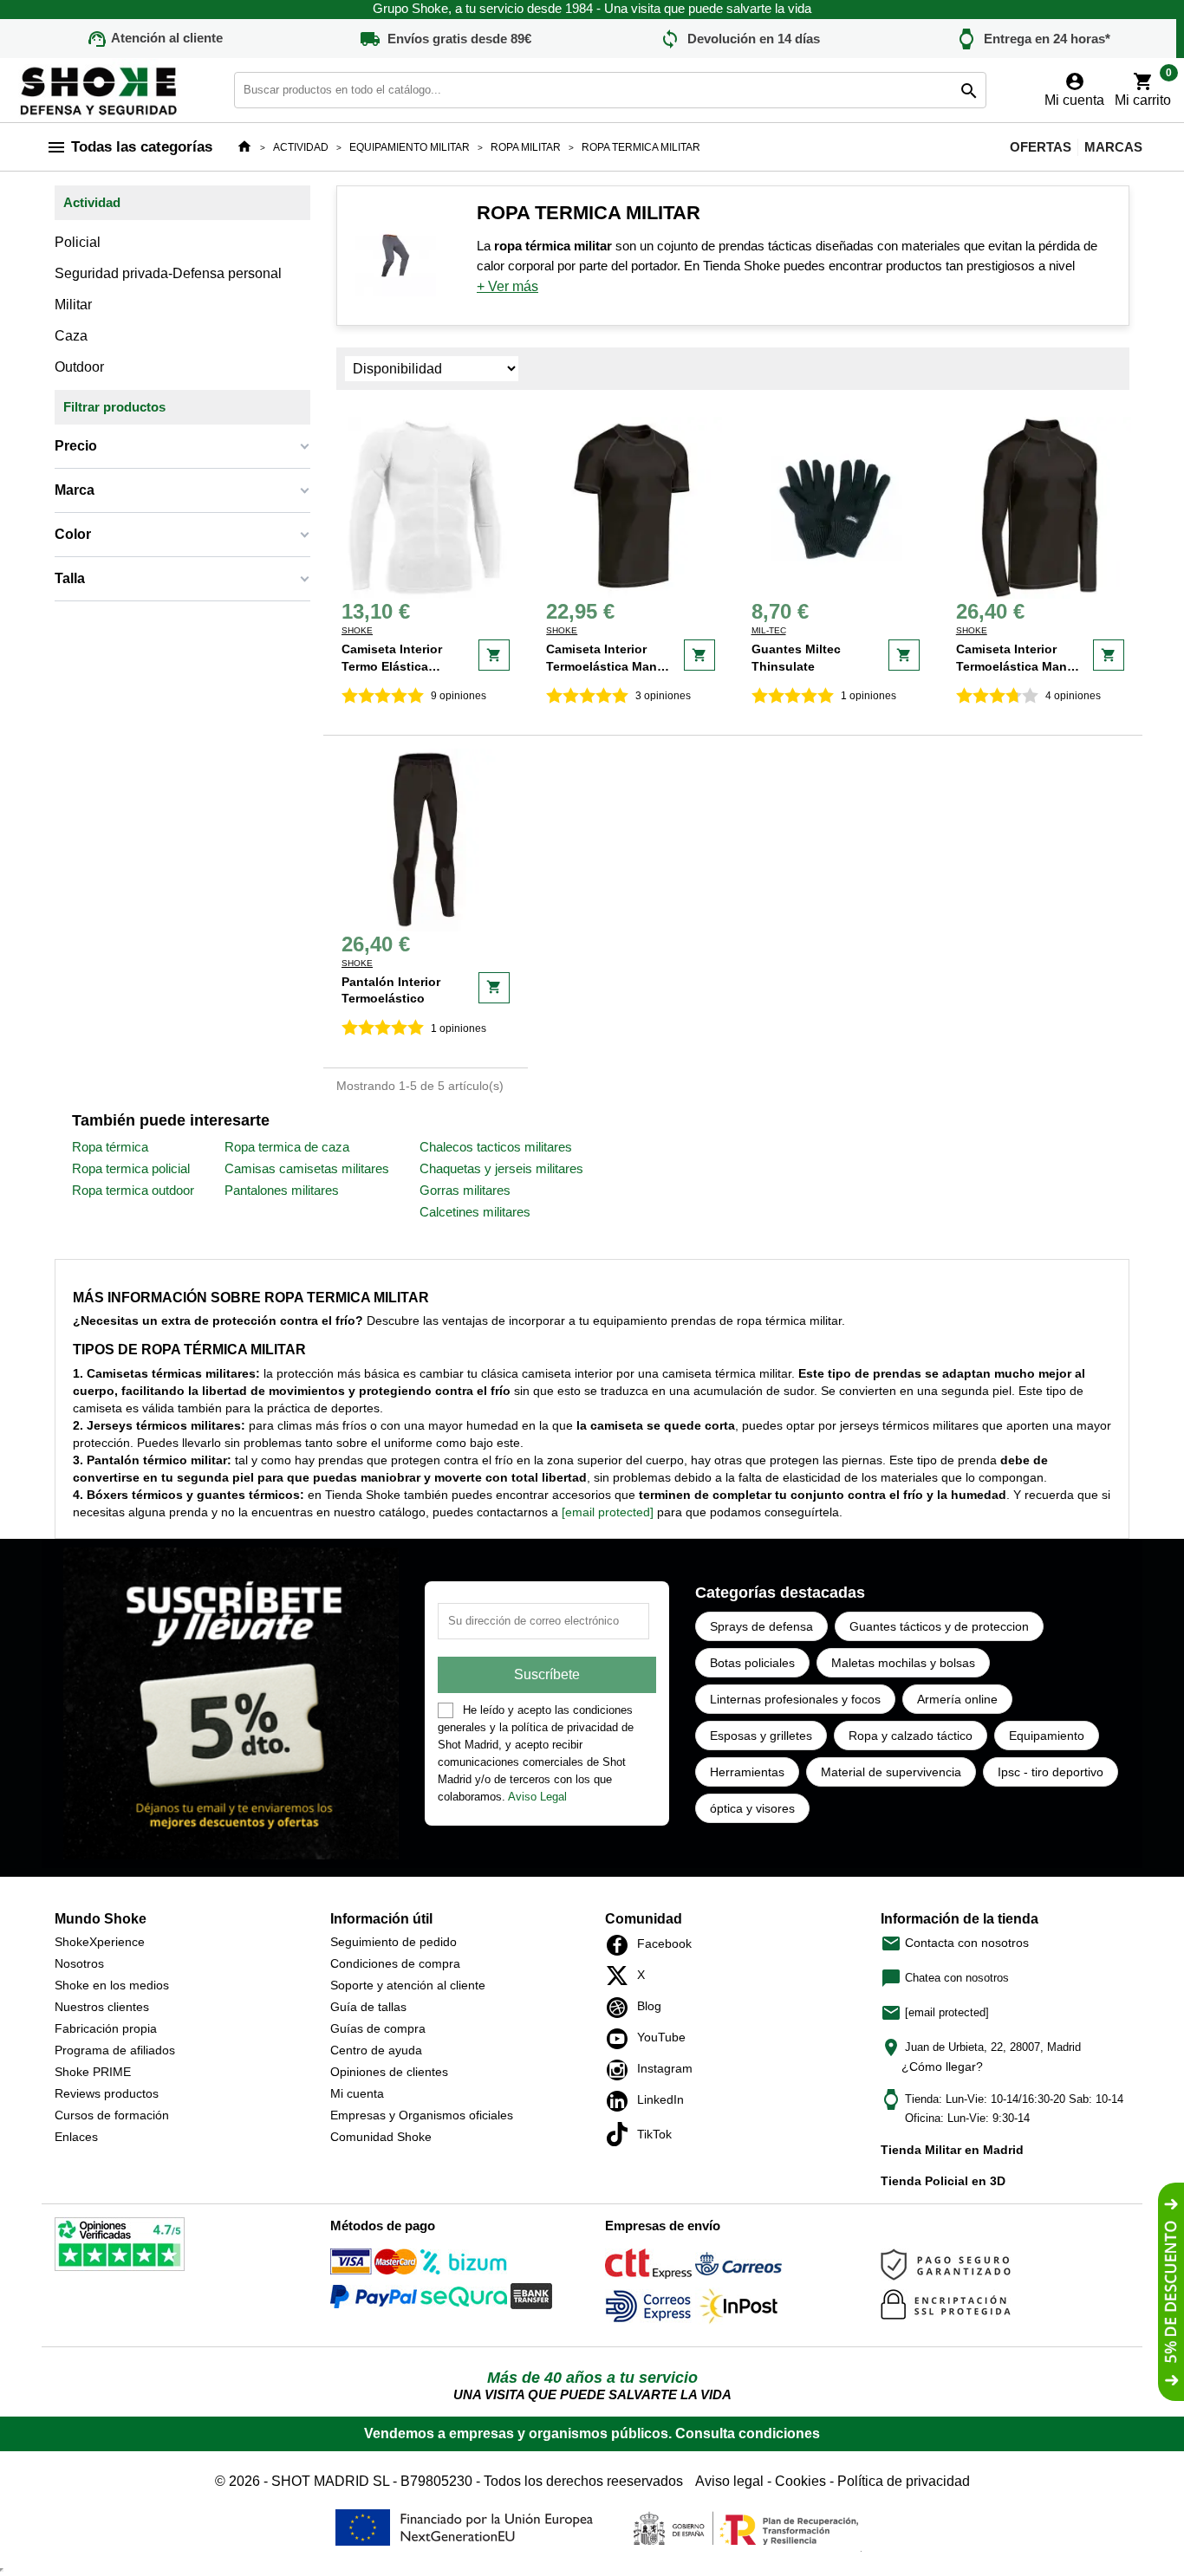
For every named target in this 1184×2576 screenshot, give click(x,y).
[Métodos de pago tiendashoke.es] (374, 2265)
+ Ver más (507, 286)
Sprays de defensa (761, 1626)
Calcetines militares (475, 1212)
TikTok (622, 2134)
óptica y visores (752, 1808)
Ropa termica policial (131, 1168)
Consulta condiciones (748, 2433)
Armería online (957, 1699)
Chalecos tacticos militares (496, 1147)
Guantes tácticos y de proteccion (939, 1626)
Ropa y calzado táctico (911, 1736)
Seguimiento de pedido (394, 1942)
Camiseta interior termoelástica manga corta (609, 666)
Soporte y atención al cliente (408, 1985)
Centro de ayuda (376, 2050)
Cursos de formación (112, 2115)
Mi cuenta (357, 2093)
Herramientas (747, 1772)
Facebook (622, 1945)
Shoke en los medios (112, 1985)
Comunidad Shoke (381, 2137)
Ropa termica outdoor (133, 1190)
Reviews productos (107, 2093)
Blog (622, 2008)
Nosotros (79, 1963)
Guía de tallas (368, 2007)
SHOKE (357, 630)
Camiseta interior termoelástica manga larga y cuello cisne (1019, 666)
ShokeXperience (100, 1942)
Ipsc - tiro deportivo (1051, 1772)
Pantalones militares (282, 1190)
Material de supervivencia (891, 1772)
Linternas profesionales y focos (795, 1699)
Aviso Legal (537, 1797)
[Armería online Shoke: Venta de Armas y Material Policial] (100, 89)
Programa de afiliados (115, 2050)
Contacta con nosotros (955, 1943)
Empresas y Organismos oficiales (422, 2115)
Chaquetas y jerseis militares (501, 1168)
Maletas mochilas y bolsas (903, 1663)
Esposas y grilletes (761, 1736)
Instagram (622, 2070)
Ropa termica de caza (287, 1147)
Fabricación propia (106, 2028)
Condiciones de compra (395, 1963)
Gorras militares (465, 1190)
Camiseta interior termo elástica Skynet (392, 666)
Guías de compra (378, 2028)
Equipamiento (1047, 1736)
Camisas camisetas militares (307, 1168)
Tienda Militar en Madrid (952, 2150)
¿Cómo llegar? (942, 2067)
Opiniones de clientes (389, 2072)
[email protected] (608, 1512)
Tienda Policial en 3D (943, 2181)
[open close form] (1171, 2292)
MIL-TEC (769, 630)
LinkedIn (622, 2101)
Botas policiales (752, 1663)
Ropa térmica (110, 1147)
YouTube (622, 2039)
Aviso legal (729, 2481)
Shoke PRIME (93, 2072)
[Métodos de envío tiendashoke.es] (648, 2267)
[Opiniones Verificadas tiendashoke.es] (120, 2247)
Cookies (800, 2481)
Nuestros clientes (102, 2007)
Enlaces (76, 2137)
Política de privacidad (904, 2481)
